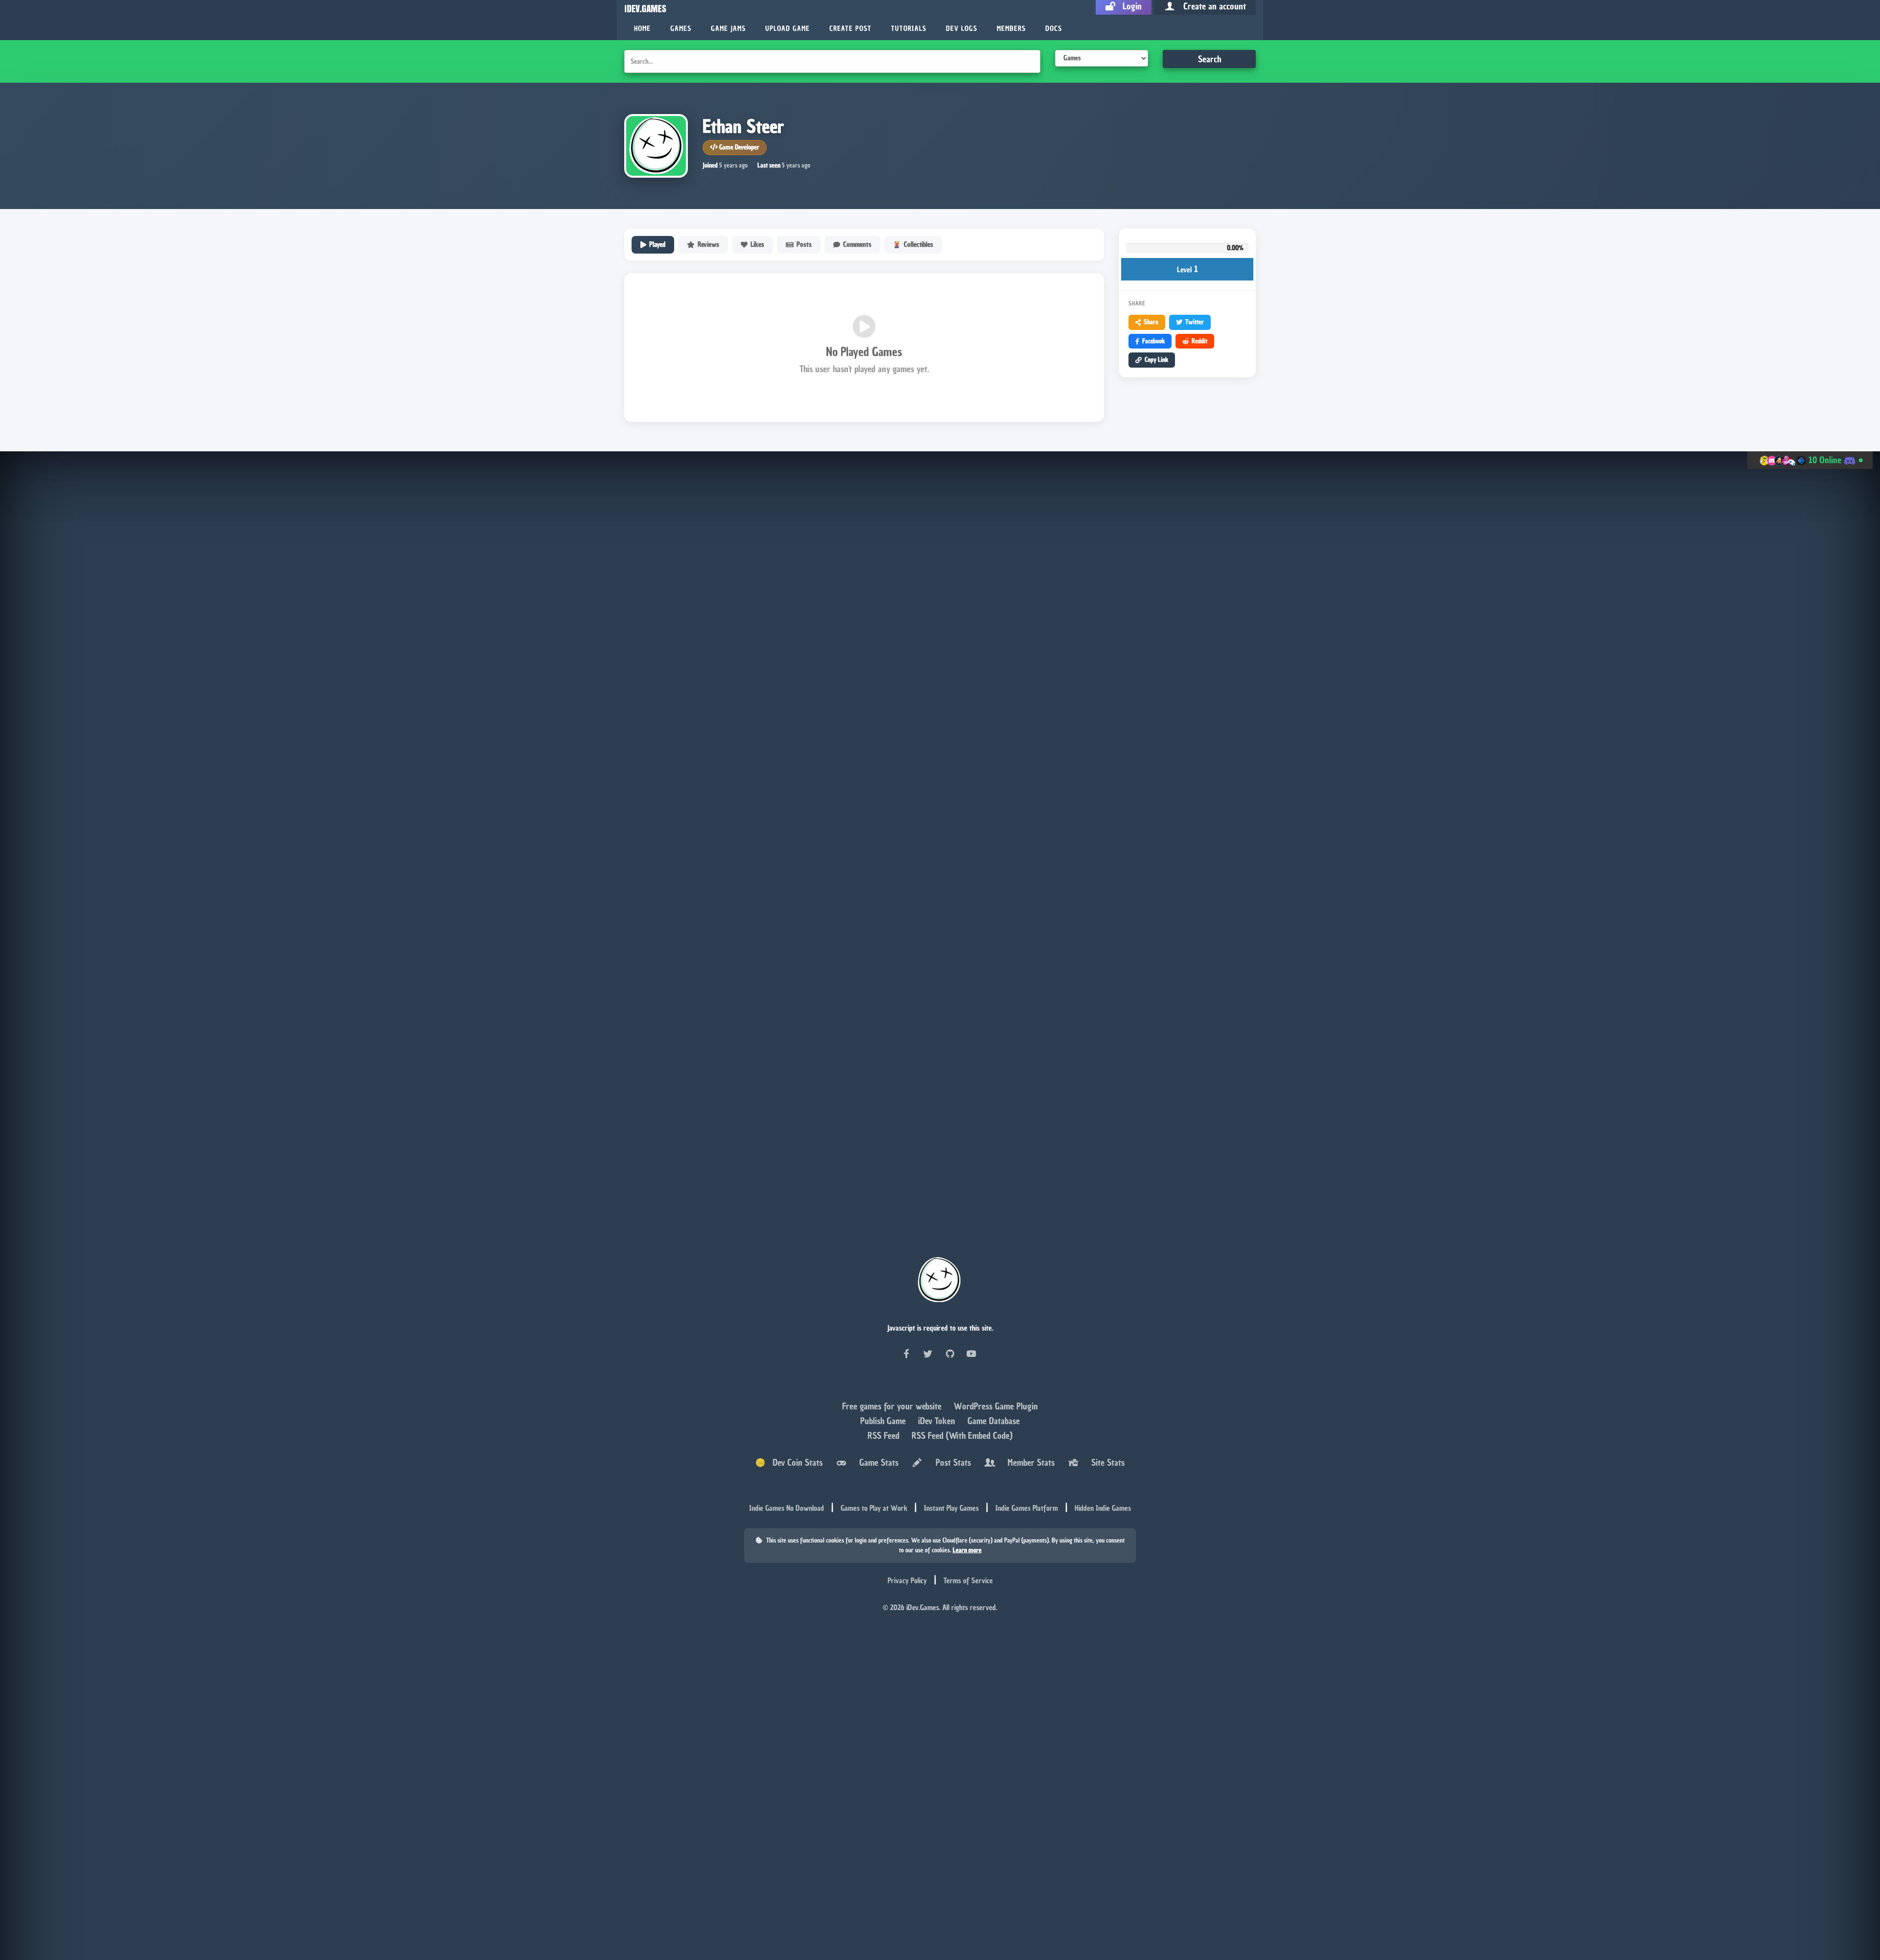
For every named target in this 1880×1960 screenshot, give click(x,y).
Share (1151, 322)
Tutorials (909, 29)
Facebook (1153, 341)
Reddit (1199, 341)
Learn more (967, 1550)
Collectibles (918, 245)
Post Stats (951, 1462)
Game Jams (728, 29)
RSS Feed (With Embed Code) (962, 1435)
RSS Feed (885, 1435)
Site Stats (1105, 1462)
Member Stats (1029, 1462)
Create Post (850, 29)
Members (1011, 29)
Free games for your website (893, 1406)
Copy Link (1156, 360)
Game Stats (876, 1462)
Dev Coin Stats (794, 1462)
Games (681, 29)
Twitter (1195, 322)
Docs (1054, 29)
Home (642, 29)
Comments (857, 245)
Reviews (708, 245)
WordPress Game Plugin (996, 1406)
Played (657, 245)
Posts (804, 245)
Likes (757, 245)
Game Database (994, 1421)
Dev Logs (962, 29)
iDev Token (938, 1421)
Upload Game (787, 29)
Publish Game (884, 1421)
